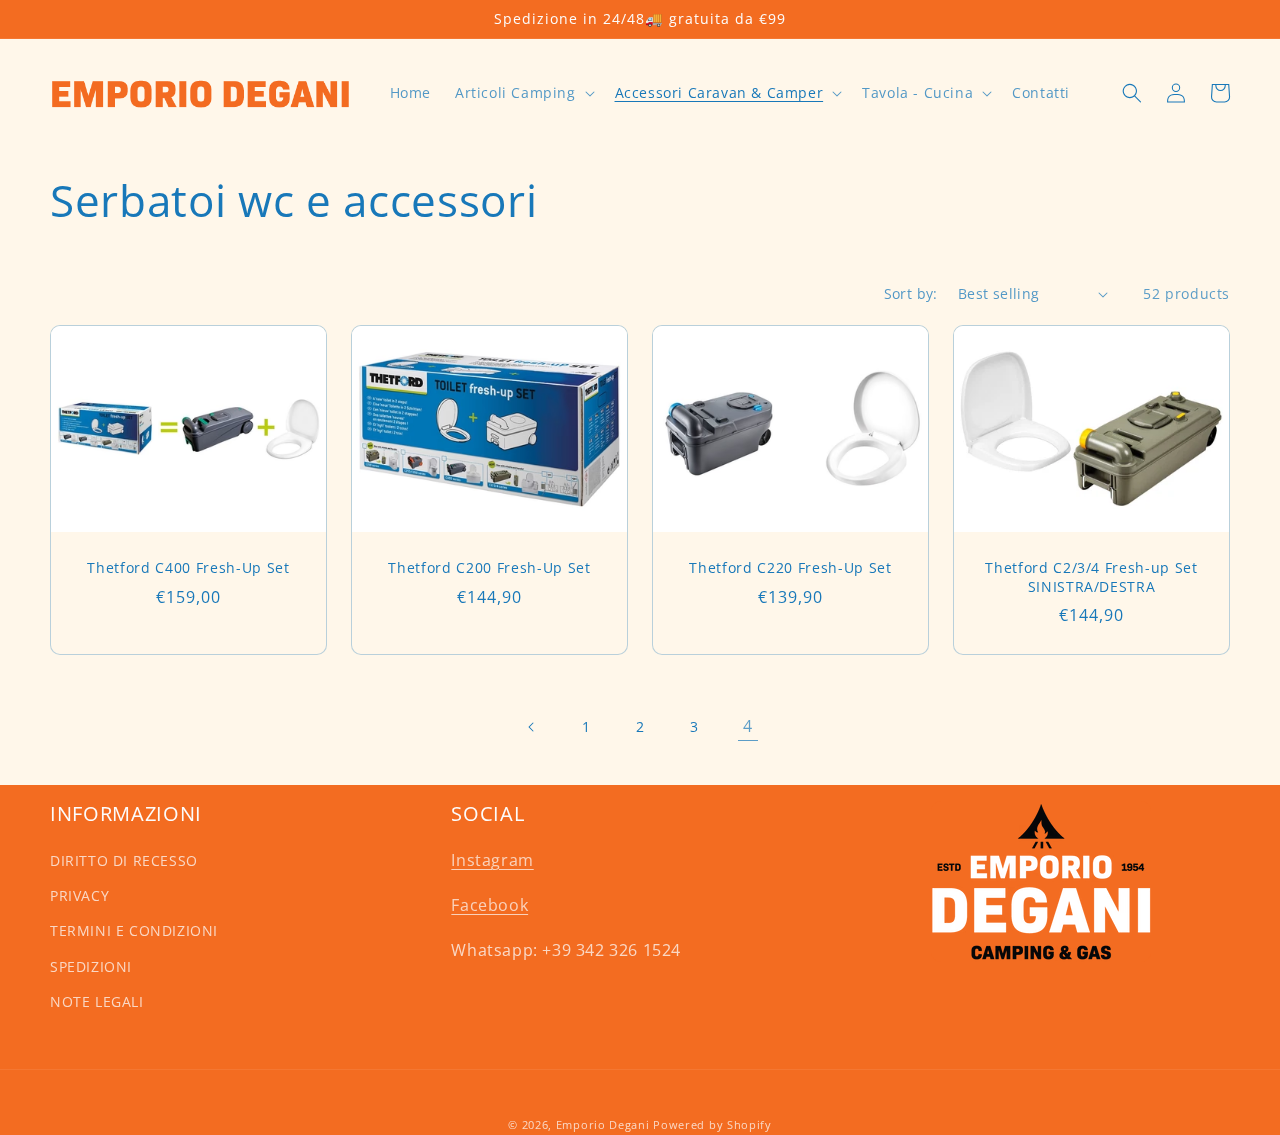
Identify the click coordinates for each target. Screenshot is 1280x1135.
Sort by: (911, 293)
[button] (523, 93)
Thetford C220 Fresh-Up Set (790, 568)
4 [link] (748, 726)
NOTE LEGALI (97, 1001)
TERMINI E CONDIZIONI (134, 930)
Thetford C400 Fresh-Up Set (188, 568)
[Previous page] (532, 727)
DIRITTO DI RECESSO (124, 860)
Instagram (492, 860)
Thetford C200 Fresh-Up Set (489, 568)
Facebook (489, 905)
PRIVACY (79, 895)
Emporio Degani (603, 1124)
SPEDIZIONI (91, 966)
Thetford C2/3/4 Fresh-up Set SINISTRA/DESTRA (1091, 577)
